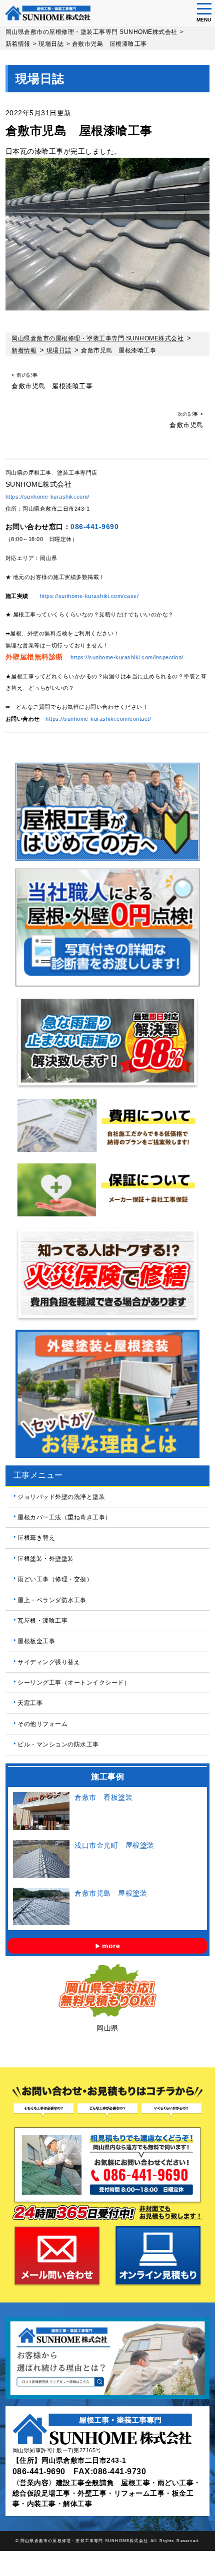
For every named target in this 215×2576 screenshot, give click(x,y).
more (111, 1946)
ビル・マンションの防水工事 (58, 1744)
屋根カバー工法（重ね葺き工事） (64, 1517)
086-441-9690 (94, 527)
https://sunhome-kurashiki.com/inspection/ (127, 657)
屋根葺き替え (36, 1538)
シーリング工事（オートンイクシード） (74, 1683)
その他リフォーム (42, 1724)
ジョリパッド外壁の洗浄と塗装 (61, 1497)
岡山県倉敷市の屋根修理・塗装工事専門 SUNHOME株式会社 (84, 2541)
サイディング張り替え (49, 1662)
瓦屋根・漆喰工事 (42, 1621)
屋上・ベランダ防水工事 (52, 1600)
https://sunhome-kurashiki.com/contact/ (98, 719)
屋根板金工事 (36, 1641)
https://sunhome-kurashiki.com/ (47, 497)
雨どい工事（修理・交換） (55, 1579)
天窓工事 (30, 1703)
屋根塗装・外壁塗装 (46, 1559)
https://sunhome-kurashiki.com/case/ (89, 596)
